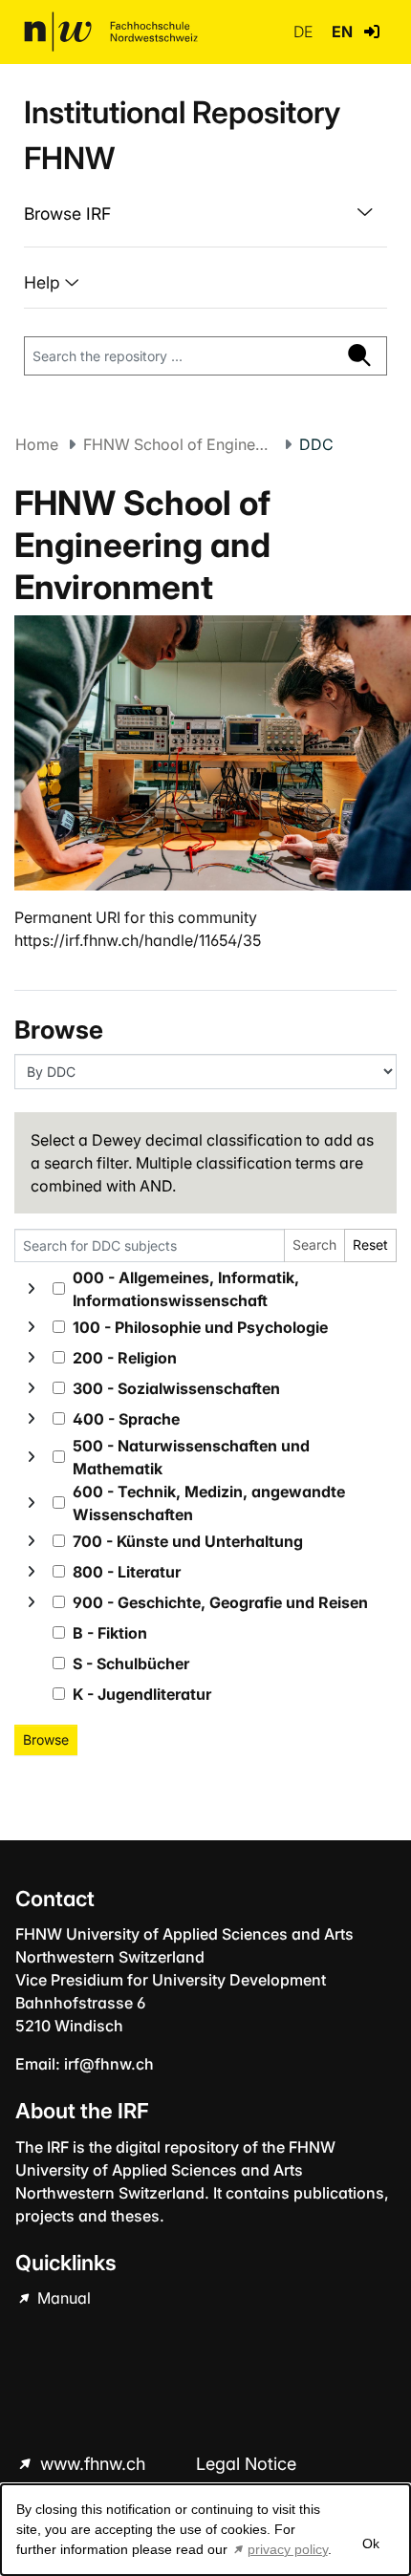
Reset (370, 1245)
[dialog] (205, 2530)
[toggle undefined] (32, 1289)
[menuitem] (205, 214)
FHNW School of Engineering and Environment (179, 444)
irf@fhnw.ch (109, 2064)
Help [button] (44, 282)
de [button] (305, 32)
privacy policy (288, 2549)
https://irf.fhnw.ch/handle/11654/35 (138, 940)
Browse (46, 1739)
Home (37, 444)
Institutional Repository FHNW (182, 135)
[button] (372, 32)
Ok (371, 2544)
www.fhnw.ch (93, 2464)
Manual (62, 2298)
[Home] (111, 32)
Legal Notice (246, 2464)
